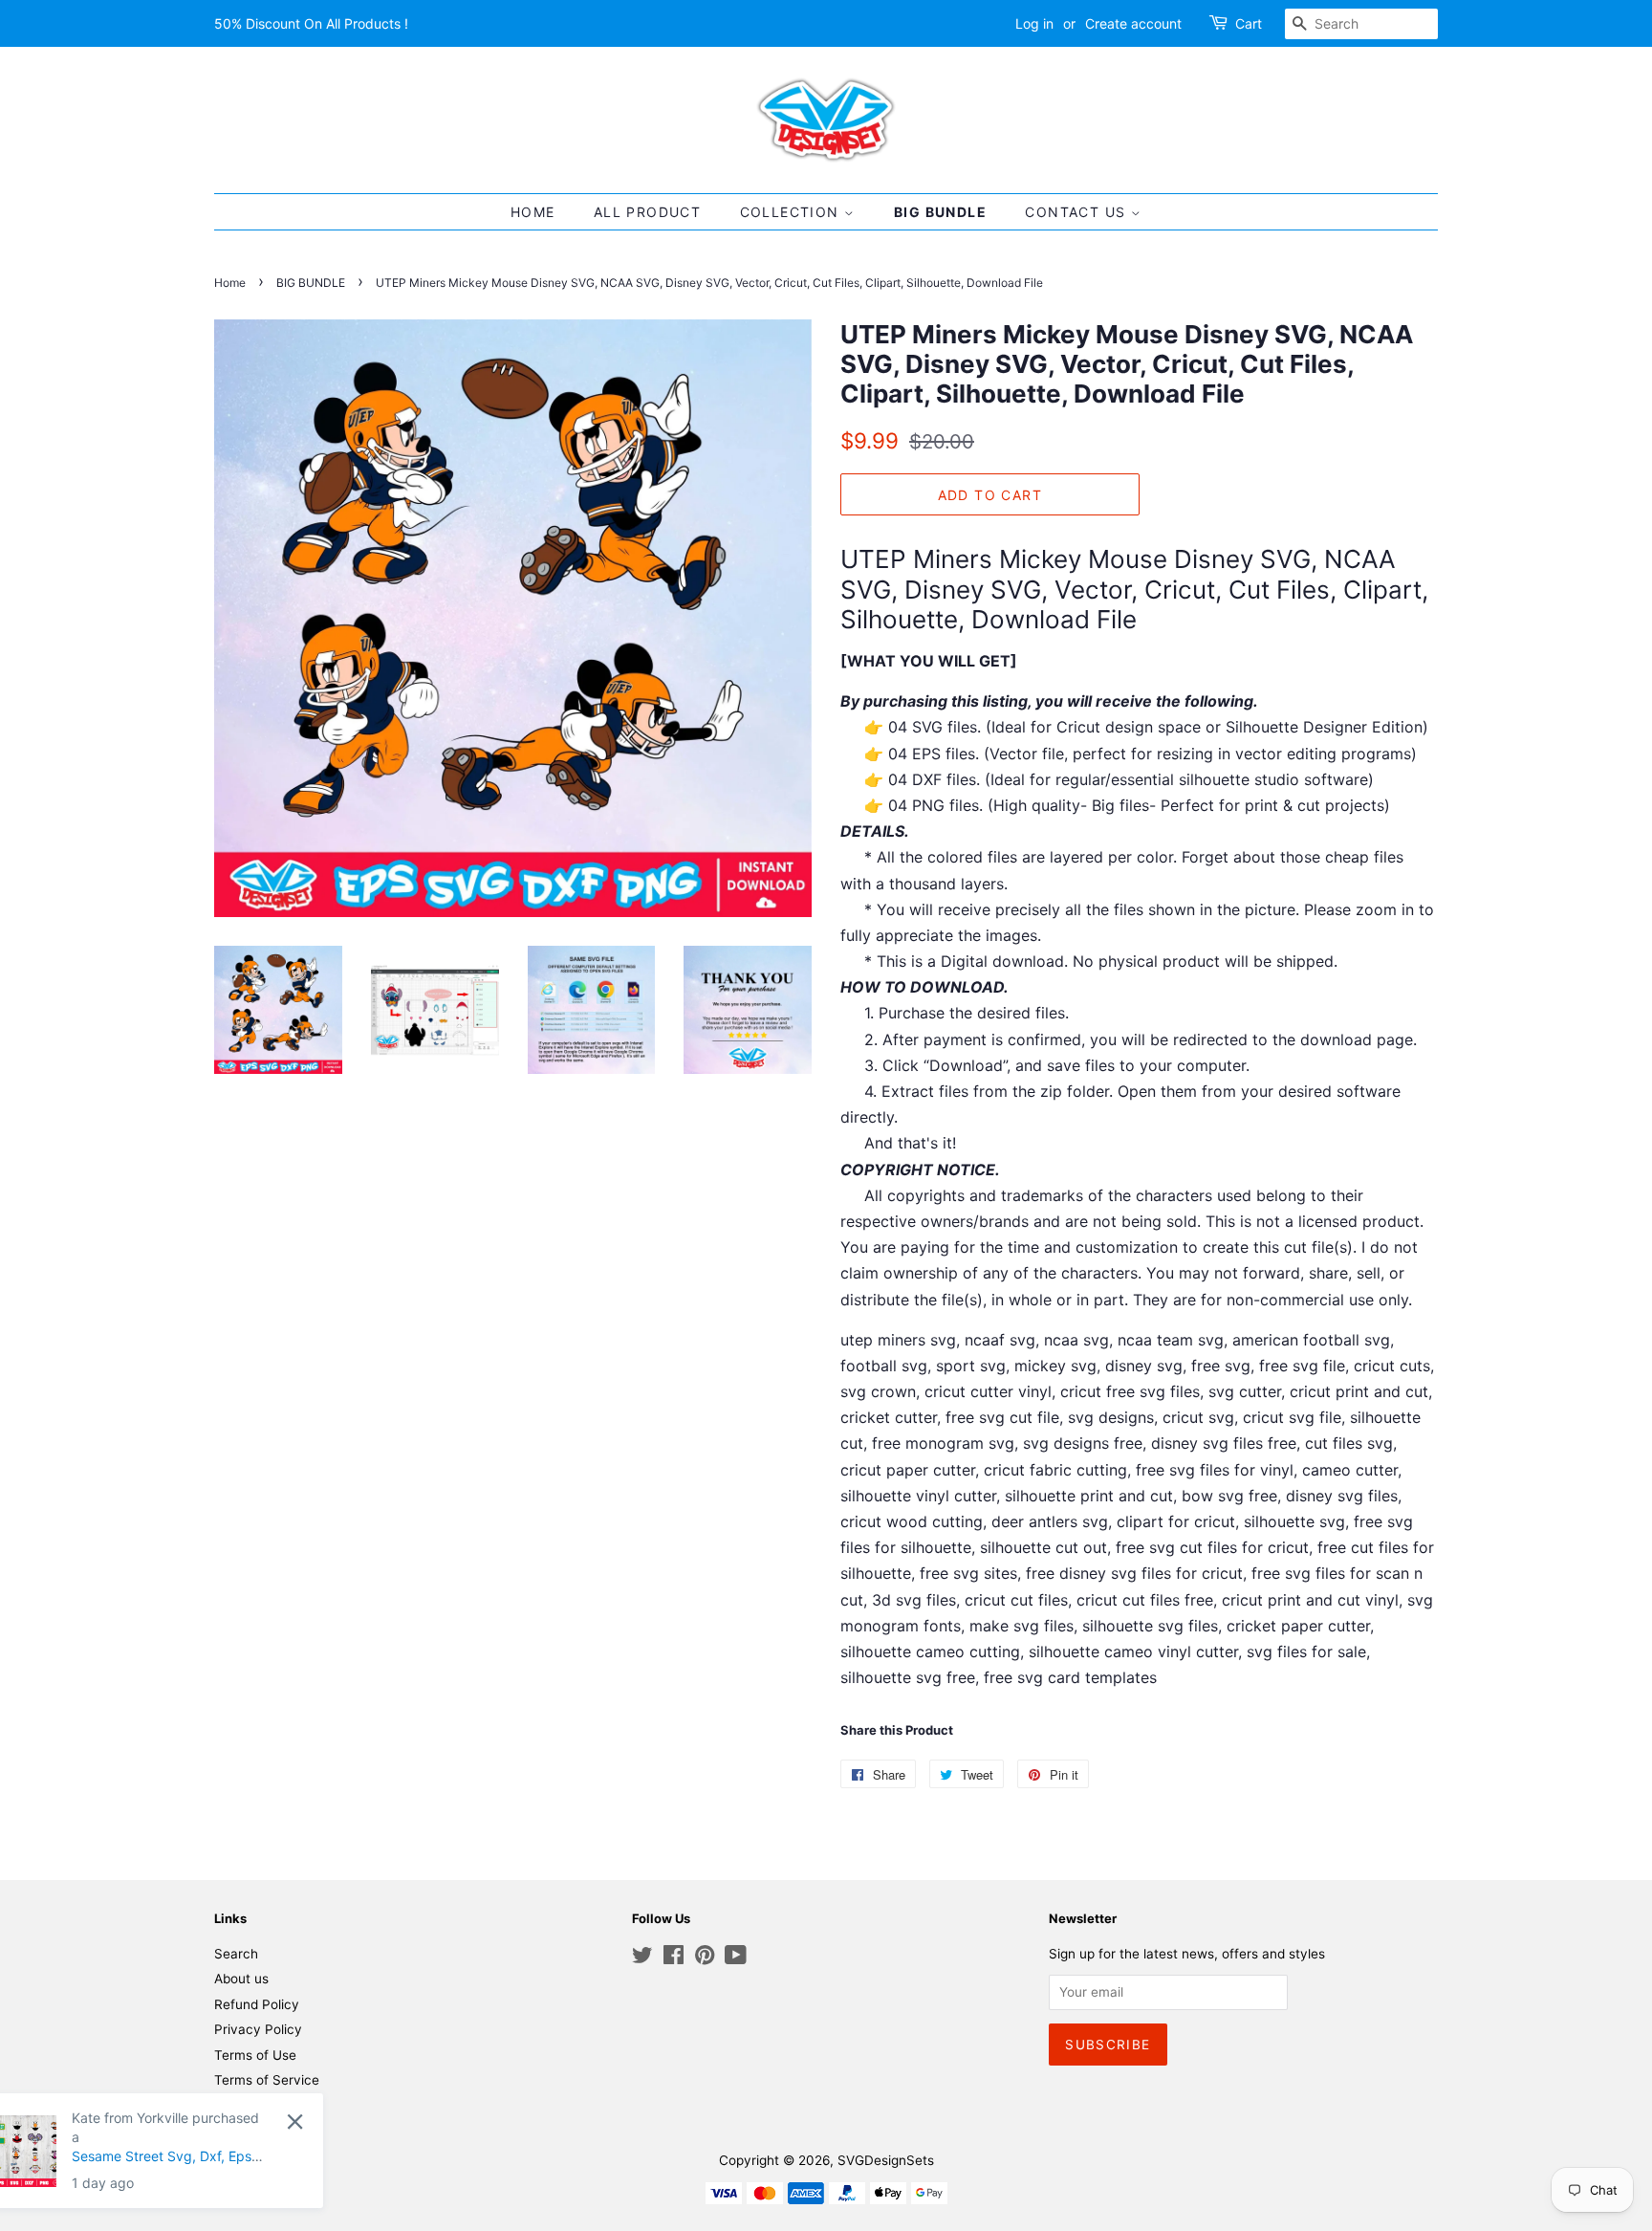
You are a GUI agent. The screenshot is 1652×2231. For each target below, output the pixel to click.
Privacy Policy (258, 2029)
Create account (1133, 23)
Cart (1249, 23)
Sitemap (239, 2106)
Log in (1034, 23)
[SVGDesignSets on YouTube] (736, 1958)
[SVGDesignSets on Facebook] (674, 1958)
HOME (533, 212)
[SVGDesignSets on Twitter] (642, 1958)
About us (241, 1979)
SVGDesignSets (886, 2160)
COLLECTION (792, 212)
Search (236, 1954)
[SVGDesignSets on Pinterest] (705, 1958)
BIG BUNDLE (940, 212)
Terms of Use (255, 2055)
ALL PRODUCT (647, 212)
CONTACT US (1077, 212)
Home (230, 283)
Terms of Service (267, 2080)
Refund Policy (257, 2004)
